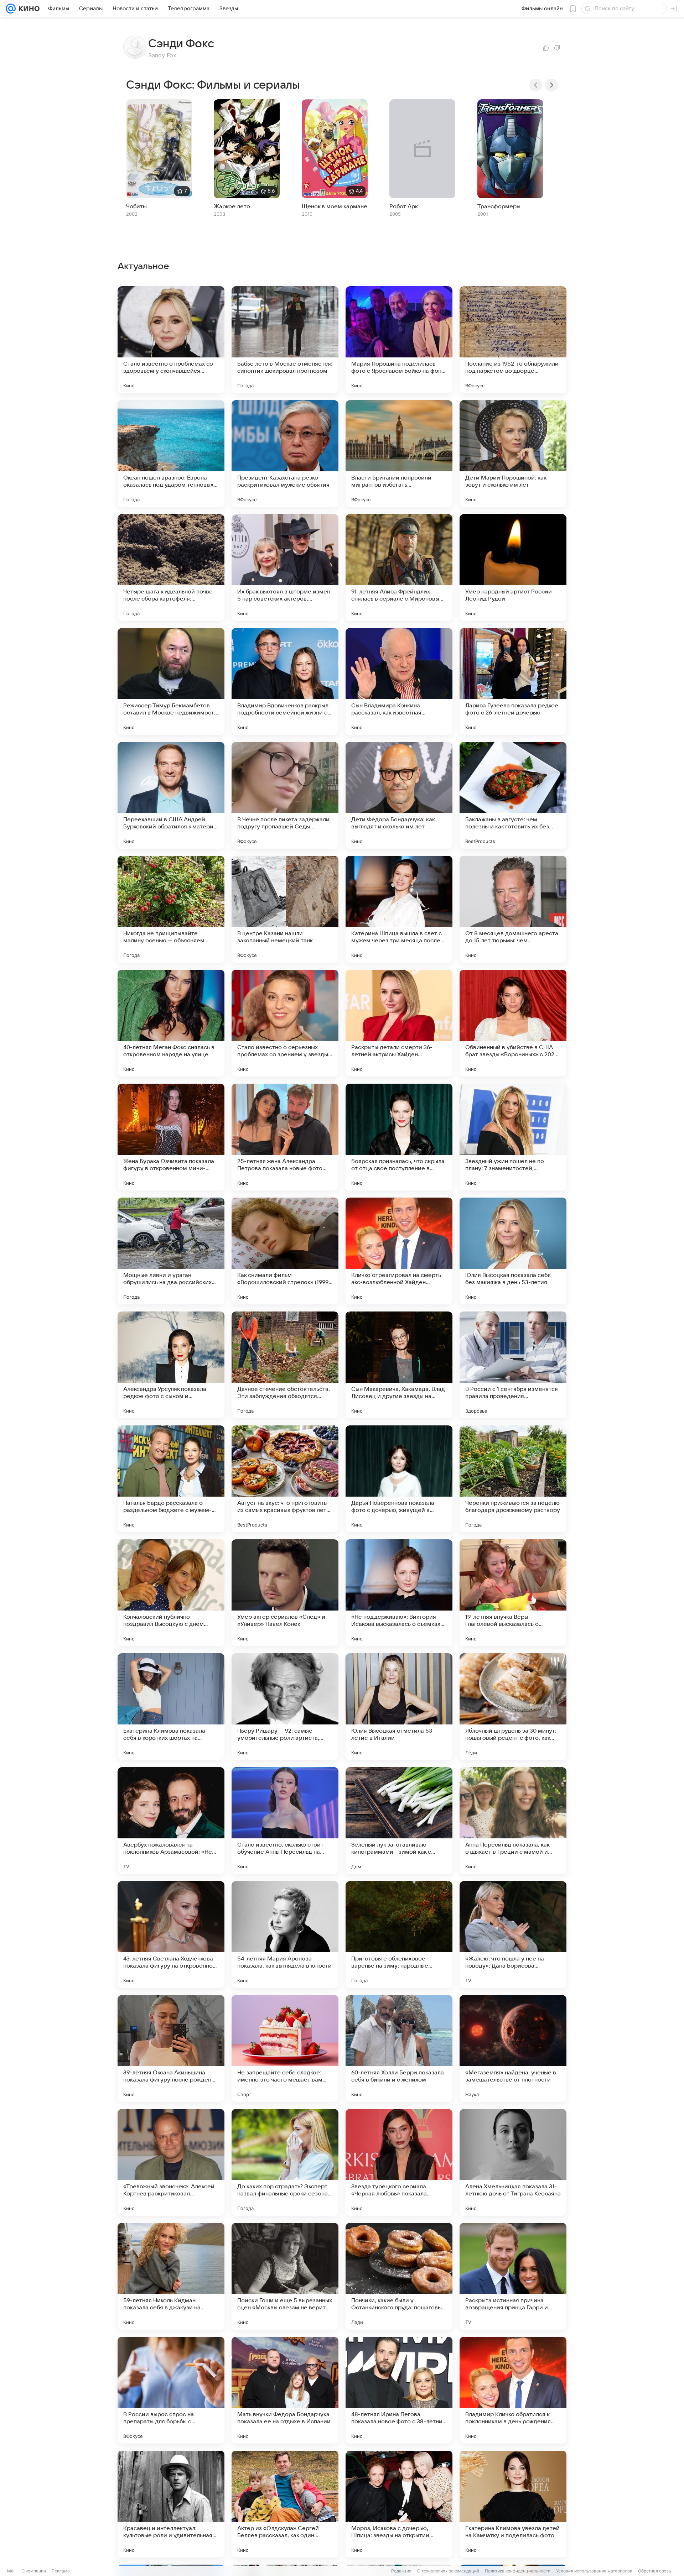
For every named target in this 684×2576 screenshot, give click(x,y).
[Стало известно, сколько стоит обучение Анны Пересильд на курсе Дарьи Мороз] (285, 1821)
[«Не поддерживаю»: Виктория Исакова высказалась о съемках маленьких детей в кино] (399, 1593)
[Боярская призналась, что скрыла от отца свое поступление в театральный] (399, 1137)
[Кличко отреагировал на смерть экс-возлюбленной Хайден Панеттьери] (399, 1251)
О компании (34, 2571)
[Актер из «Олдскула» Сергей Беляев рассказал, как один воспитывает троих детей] (285, 2504)
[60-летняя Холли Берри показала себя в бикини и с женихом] (399, 2048)
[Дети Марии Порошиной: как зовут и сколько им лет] (513, 454)
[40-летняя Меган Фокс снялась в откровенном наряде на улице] (171, 1023)
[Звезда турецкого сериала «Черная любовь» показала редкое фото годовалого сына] (399, 2162)
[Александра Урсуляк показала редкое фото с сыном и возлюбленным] (171, 1365)
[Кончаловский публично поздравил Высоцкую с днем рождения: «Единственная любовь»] (171, 1593)
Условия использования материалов (594, 2571)
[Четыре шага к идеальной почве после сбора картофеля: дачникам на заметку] (171, 567)
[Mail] (11, 9)
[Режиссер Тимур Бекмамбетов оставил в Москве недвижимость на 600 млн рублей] (171, 681)
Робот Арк (404, 206)
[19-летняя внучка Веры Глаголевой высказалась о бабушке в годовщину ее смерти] (513, 1593)
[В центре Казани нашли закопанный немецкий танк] (285, 909)
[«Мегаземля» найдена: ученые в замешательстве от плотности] (513, 2048)
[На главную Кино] (28, 9)
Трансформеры (499, 206)
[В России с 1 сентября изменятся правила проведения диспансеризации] (513, 1365)
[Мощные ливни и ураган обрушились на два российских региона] (171, 1251)
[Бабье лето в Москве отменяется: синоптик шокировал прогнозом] (285, 340)
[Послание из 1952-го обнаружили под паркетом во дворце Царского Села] (513, 340)
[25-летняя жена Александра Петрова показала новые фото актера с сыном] (285, 1137)
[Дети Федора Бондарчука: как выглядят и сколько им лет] (399, 795)
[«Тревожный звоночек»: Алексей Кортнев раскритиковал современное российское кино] (171, 2162)
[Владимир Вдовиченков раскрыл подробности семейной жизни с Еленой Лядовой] (285, 681)
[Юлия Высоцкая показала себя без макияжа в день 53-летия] (513, 1251)
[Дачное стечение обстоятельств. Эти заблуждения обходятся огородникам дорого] (285, 1365)
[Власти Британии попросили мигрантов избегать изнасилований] (399, 454)
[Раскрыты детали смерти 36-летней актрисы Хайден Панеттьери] (399, 1023)
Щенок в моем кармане (335, 206)
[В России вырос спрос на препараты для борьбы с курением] (171, 2390)
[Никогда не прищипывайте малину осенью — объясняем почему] (171, 909)
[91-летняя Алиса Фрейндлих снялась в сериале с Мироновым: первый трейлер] (399, 567)
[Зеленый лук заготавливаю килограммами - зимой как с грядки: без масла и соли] (399, 1821)
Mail (11, 2571)
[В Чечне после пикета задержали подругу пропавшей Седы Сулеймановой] (285, 795)
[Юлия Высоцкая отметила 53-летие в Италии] (399, 1707)
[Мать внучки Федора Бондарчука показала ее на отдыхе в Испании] (285, 2390)
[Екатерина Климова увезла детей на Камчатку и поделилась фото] (513, 2504)
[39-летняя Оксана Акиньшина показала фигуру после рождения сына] (171, 2048)
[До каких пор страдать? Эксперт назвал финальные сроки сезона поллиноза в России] (285, 2162)
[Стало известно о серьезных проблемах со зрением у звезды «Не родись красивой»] (285, 1023)
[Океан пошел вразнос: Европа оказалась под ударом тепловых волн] (171, 454)
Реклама (61, 2571)
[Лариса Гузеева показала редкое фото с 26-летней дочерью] (513, 681)
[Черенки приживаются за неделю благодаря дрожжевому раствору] (513, 1479)
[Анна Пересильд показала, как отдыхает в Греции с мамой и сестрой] (513, 1821)
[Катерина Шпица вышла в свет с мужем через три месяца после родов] (399, 909)
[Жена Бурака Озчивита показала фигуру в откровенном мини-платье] (171, 1137)
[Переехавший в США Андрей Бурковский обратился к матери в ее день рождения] (171, 795)
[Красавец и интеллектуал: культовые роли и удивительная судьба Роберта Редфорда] (171, 2504)
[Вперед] (551, 85)
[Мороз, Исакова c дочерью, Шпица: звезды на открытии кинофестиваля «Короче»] (399, 2504)
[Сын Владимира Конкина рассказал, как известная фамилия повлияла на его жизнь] (399, 681)
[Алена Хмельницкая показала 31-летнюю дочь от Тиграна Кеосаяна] (513, 2162)
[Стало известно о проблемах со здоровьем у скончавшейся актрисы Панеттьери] (171, 340)
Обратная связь (655, 2571)
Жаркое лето (232, 206)
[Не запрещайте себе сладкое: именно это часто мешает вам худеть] (285, 2048)
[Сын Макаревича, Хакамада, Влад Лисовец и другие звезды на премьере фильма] (399, 1365)
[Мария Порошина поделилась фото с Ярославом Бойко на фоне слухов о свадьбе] (399, 340)
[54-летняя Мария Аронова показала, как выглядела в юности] (285, 1934)
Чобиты (136, 206)
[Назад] (536, 85)
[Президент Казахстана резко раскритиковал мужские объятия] (285, 454)
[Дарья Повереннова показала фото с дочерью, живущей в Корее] (399, 1479)
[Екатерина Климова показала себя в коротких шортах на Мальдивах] (171, 1707)
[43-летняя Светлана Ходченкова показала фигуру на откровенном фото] (171, 1934)
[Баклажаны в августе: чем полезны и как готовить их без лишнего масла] (513, 795)
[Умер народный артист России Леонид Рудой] (513, 567)
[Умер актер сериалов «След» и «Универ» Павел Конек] (285, 1593)
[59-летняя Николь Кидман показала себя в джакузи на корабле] (171, 2276)
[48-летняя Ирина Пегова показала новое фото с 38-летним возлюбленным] (399, 2390)
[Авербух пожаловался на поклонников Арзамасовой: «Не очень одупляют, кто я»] (171, 1821)
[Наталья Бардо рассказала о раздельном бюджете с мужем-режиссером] (171, 1479)
